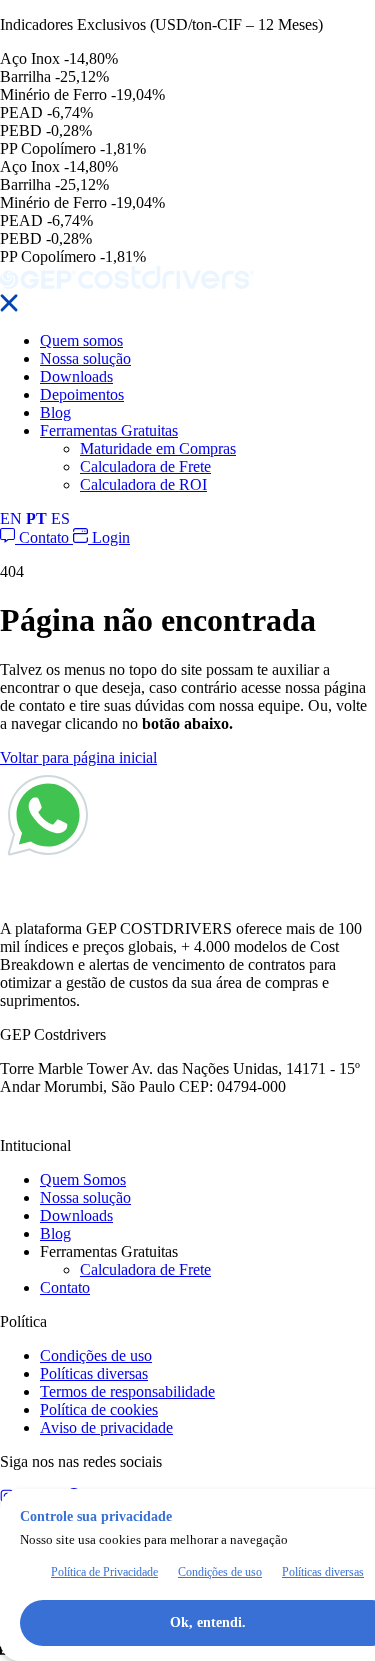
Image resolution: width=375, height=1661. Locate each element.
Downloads (76, 376)
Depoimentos (82, 394)
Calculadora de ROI (143, 484)
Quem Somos (83, 1179)
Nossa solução (85, 358)
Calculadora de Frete (145, 466)
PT (36, 518)
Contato (44, 537)
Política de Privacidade (104, 1572)
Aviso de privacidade (106, 1427)
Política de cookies (99, 1409)
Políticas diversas (94, 1373)
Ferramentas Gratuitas (109, 430)
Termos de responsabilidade (127, 1391)
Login (109, 537)
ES (60, 518)
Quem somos (81, 340)
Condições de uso (96, 1355)
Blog (55, 412)
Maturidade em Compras (158, 448)
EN (11, 518)
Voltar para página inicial (78, 757)
